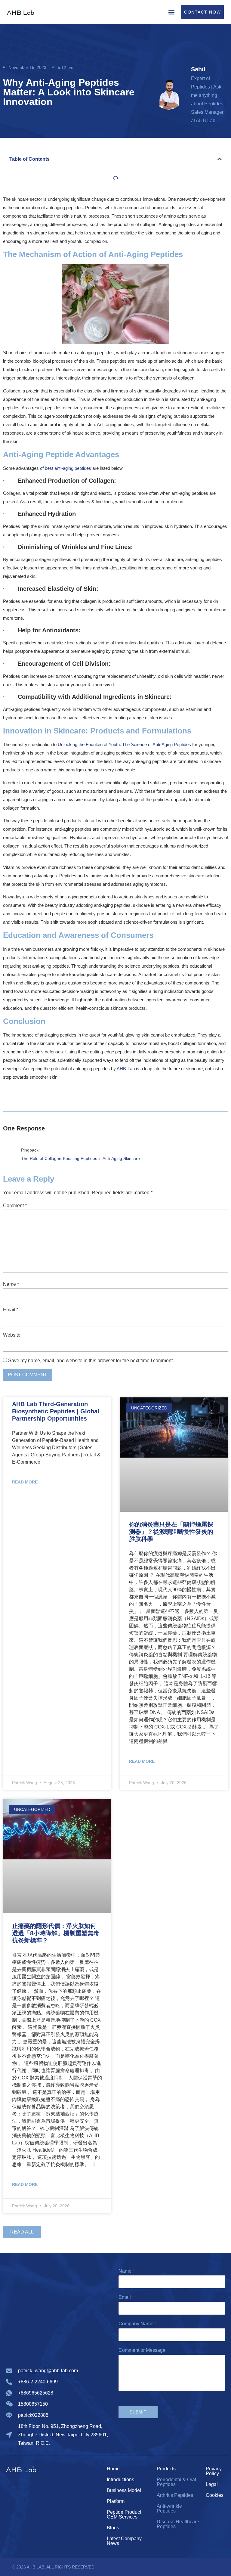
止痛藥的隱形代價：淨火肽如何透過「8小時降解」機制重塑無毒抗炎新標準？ (56, 1933)
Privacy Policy (214, 2471)
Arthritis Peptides (175, 2495)
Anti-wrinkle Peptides (169, 2508)
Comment (15, 1206)
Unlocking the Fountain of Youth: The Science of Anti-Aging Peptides (124, 744)
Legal (212, 2484)
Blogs (113, 2528)
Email (11, 1310)
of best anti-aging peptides (66, 468)
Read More (25, 1482)
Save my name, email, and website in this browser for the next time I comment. (91, 1361)
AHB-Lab (126, 1069)
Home (113, 2469)
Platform (116, 2501)
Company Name (137, 2324)
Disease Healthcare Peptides (178, 2524)
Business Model (124, 2490)
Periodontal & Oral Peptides (176, 2482)
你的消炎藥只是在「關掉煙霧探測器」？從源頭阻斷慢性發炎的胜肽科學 (171, 1532)
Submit (138, 2412)
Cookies (215, 2495)
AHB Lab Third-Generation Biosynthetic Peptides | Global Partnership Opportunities (56, 1411)
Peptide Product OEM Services (124, 2514)
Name (11, 1284)
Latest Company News (124, 2541)
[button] (171, 12)
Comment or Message (142, 2350)
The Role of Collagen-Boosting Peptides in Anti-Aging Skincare (80, 1158)
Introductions (120, 2480)
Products (166, 2469)
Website (12, 1335)
